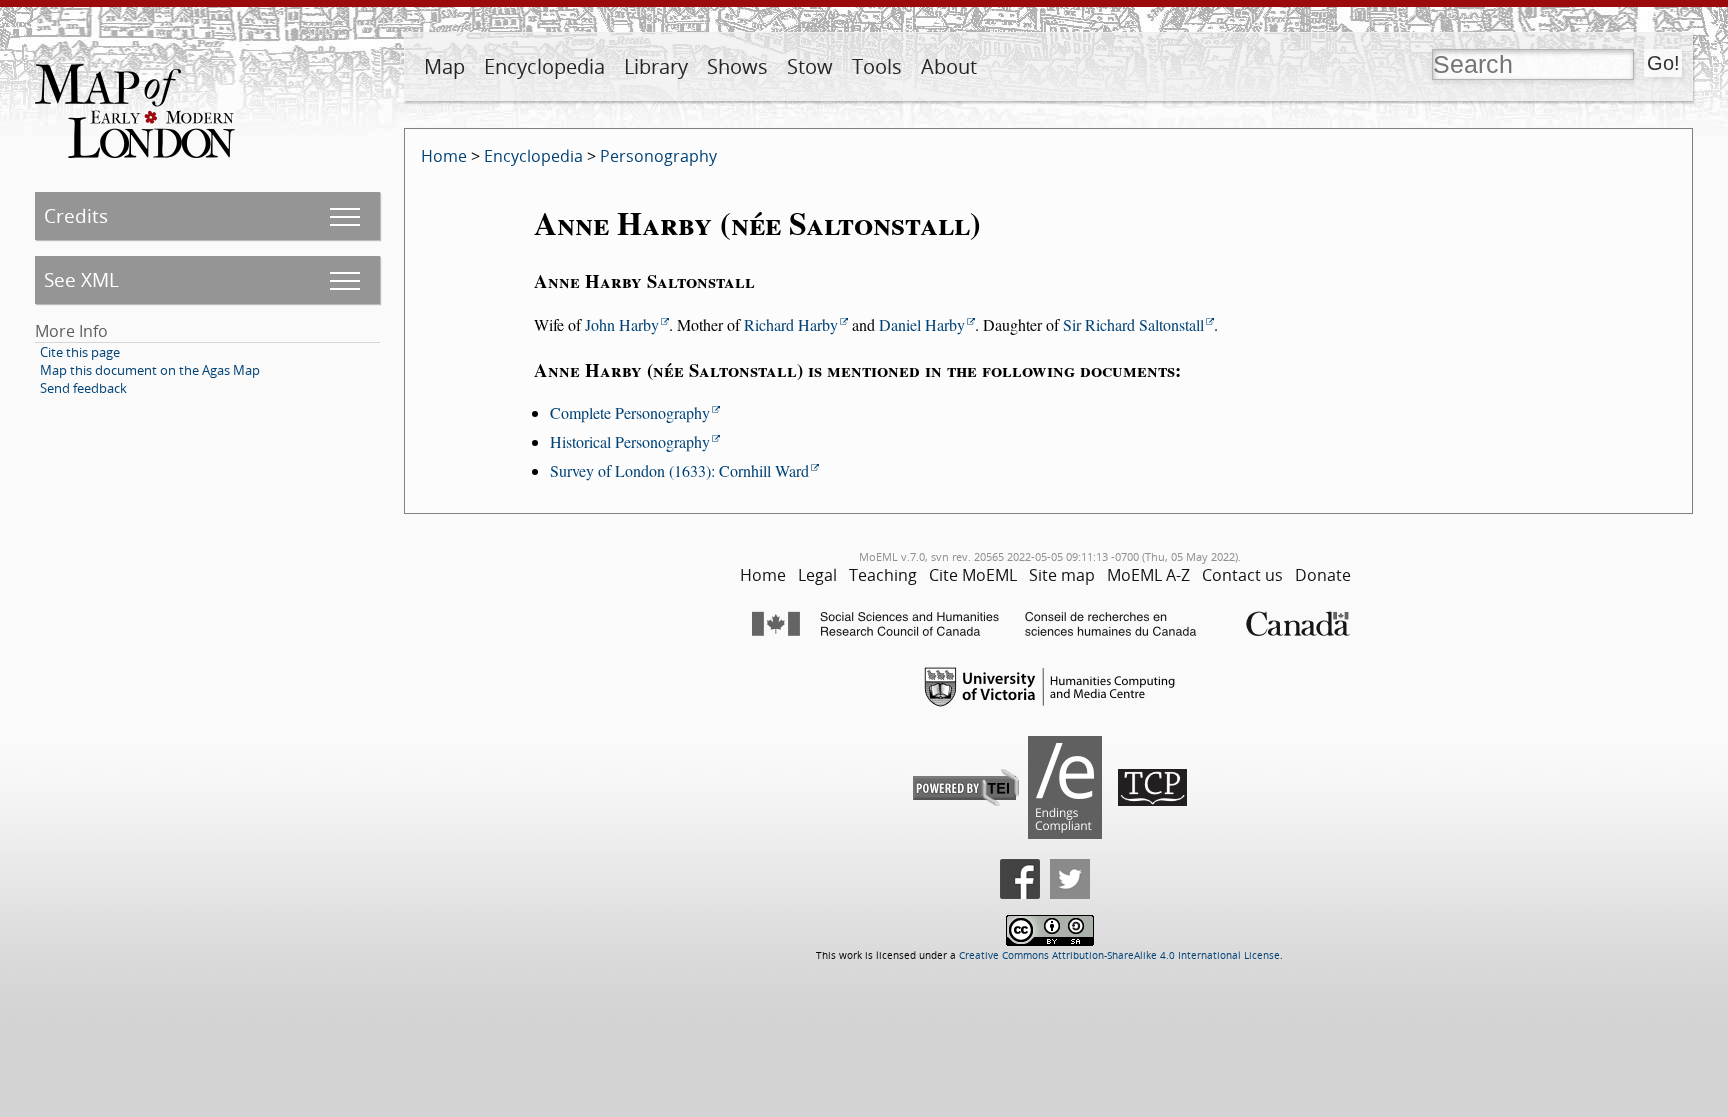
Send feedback (83, 388)
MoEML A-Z (1148, 575)
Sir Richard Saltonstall (1133, 324)
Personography (658, 156)
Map (444, 66)
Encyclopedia (544, 66)
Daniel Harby (922, 324)
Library (656, 66)
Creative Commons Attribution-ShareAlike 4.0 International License (1119, 955)
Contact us (1242, 575)
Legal (817, 575)
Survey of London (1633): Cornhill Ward (679, 470)
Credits (76, 215)
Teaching (883, 575)
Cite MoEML (973, 575)
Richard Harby (791, 324)
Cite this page (80, 352)
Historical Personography (630, 441)
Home (444, 156)
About (949, 66)
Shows (737, 66)
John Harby (622, 324)
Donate (1323, 575)
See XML (81, 279)
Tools (877, 66)
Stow (810, 66)
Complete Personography (630, 412)
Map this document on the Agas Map (150, 370)
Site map (1062, 575)
